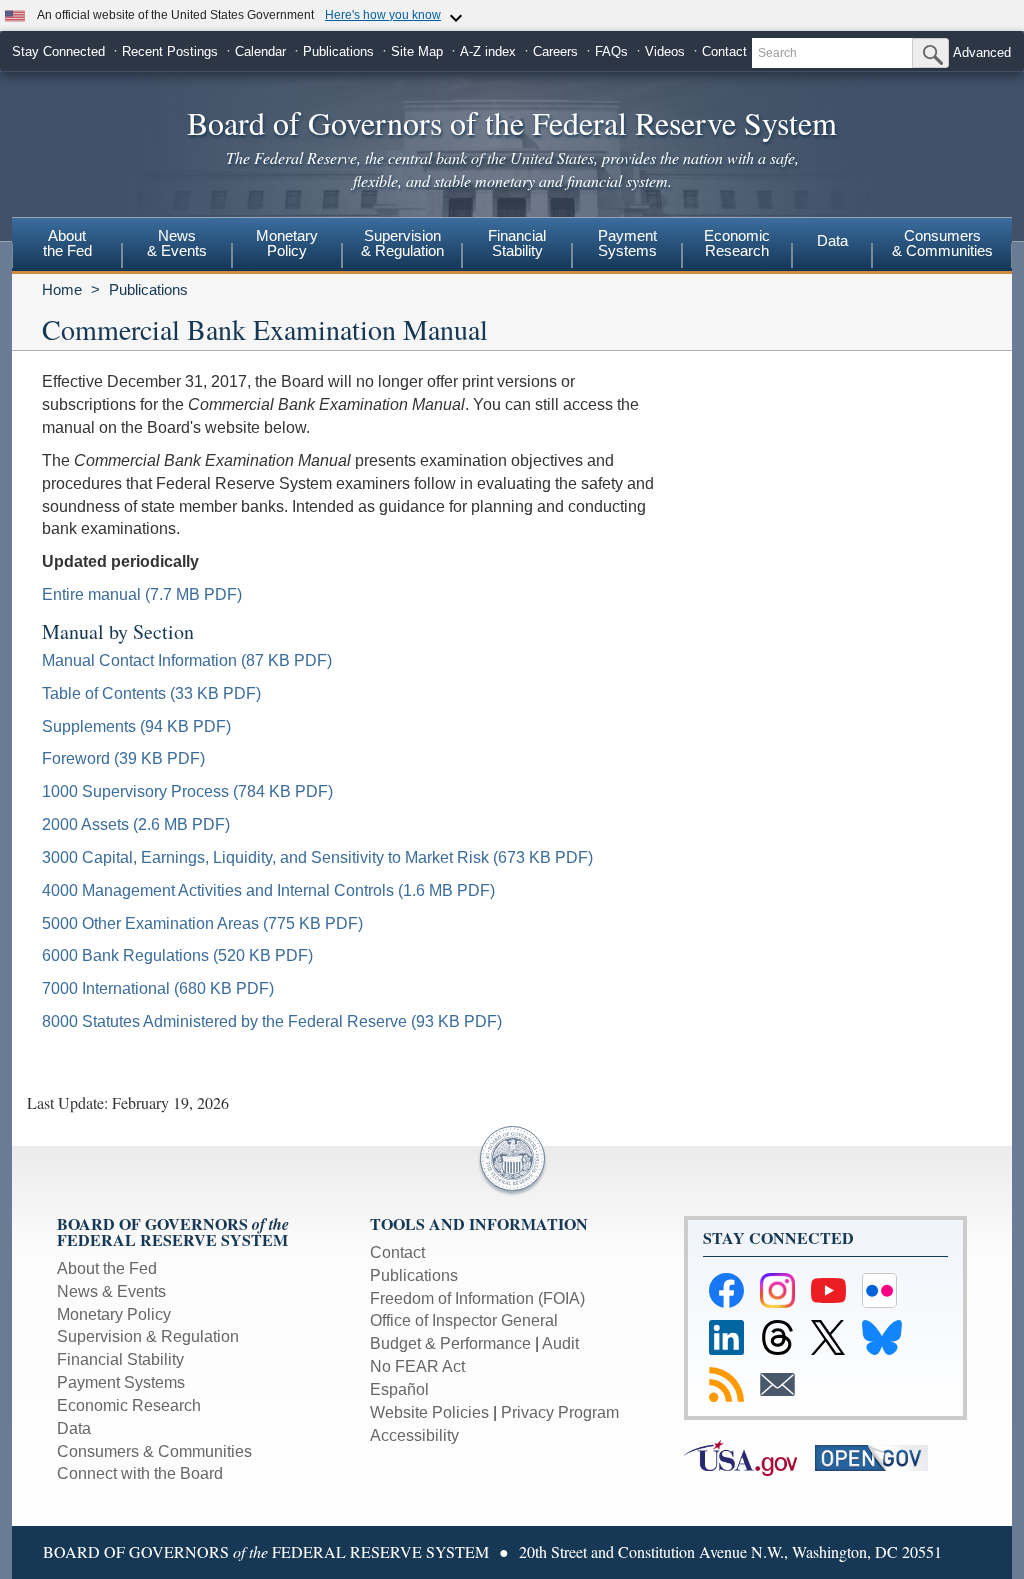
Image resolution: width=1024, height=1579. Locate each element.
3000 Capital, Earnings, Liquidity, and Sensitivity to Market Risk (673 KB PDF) (317, 857)
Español (399, 1389)
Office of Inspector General (464, 1320)
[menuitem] (67, 246)
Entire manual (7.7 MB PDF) (142, 594)
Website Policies (429, 1412)
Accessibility (414, 1435)
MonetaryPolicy (287, 243)
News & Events (111, 1291)
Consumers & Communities (942, 243)
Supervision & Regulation (148, 1336)
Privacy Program (560, 1412)
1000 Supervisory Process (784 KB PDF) (187, 791)
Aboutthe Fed (67, 243)
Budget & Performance (450, 1343)
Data (832, 240)
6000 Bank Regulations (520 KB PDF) (177, 955)
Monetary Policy (114, 1314)
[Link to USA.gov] (749, 1456)
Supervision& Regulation (402, 243)
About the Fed (107, 1268)
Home (62, 289)
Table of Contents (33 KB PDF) (151, 693)
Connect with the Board (140, 1473)
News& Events (177, 243)
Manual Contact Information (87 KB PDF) (187, 660)
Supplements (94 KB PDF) (136, 726)
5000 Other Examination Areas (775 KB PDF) (202, 923)
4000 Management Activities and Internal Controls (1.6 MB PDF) (268, 890)
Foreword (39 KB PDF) (123, 758)
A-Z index (488, 51)
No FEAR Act (417, 1366)
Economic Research (129, 1405)
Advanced (982, 52)
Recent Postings (170, 51)
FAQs (611, 51)
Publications (338, 51)
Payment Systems (121, 1382)
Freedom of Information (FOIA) (477, 1298)
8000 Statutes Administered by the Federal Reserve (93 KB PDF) (272, 1021)
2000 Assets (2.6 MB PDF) (136, 824)
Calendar (260, 51)
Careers (555, 51)
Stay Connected (58, 51)
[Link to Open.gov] (878, 1456)
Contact (724, 51)
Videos (665, 51)
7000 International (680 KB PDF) (158, 988)
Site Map (417, 51)
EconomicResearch (737, 243)
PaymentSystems (627, 243)
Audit (560, 1343)
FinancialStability (517, 243)
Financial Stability (120, 1359)
